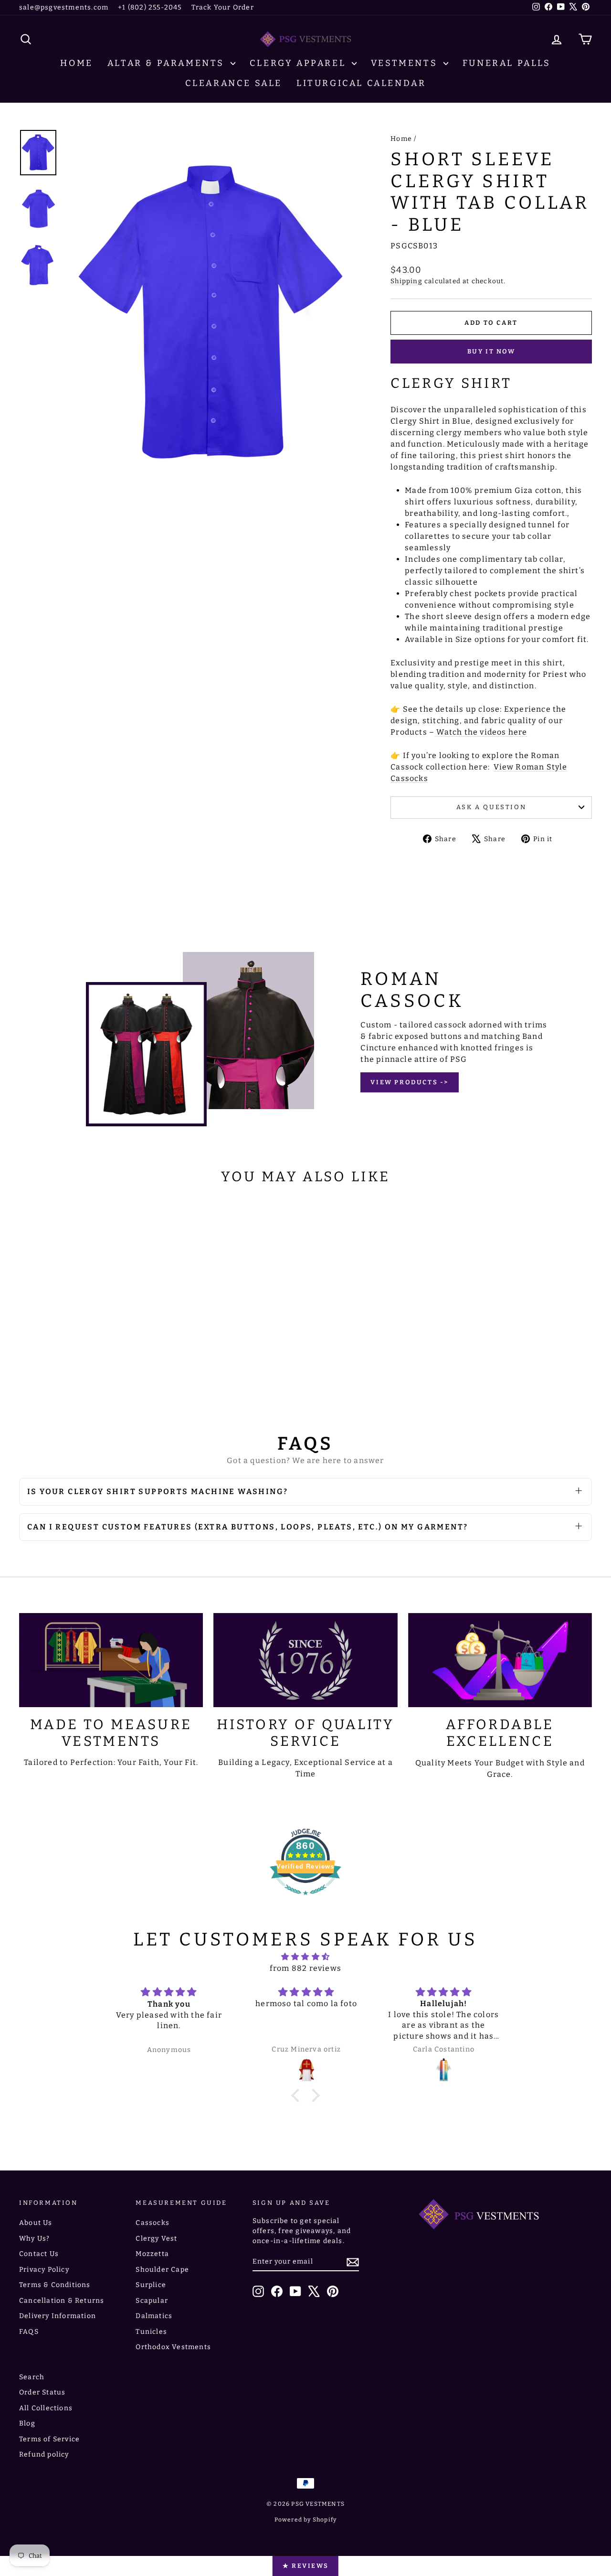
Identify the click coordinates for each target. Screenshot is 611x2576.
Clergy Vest (156, 2239)
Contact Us (39, 2254)
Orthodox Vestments (173, 2347)
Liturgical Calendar (361, 83)
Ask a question (491, 807)
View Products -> (410, 1082)
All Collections (46, 2408)
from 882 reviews (305, 1968)
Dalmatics (154, 2316)
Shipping (406, 281)
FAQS (29, 2332)
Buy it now (491, 351)
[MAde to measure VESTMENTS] (111, 1660)
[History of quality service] (305, 1660)
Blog (27, 2423)
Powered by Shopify (306, 2520)
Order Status (42, 2392)
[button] (298, 2095)
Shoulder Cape (162, 2270)
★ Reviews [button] (305, 2566)
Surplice (151, 2285)
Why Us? (34, 2239)
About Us (36, 2223)
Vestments (406, 63)
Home (76, 63)
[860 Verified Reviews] (305, 1900)
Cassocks (153, 2223)
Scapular (152, 2301)
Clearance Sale (234, 83)
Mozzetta (152, 2254)
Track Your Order (223, 7)
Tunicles (151, 2332)
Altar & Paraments (168, 63)
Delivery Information (58, 2316)
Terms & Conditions (55, 2285)
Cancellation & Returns (62, 2301)
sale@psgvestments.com (64, 7)
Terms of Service (49, 2439)
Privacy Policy (44, 2270)
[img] (305, 1957)
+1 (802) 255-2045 (150, 7)
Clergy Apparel (300, 63)
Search (32, 2377)
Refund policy (44, 2454)
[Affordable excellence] (500, 1660)
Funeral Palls (507, 63)
